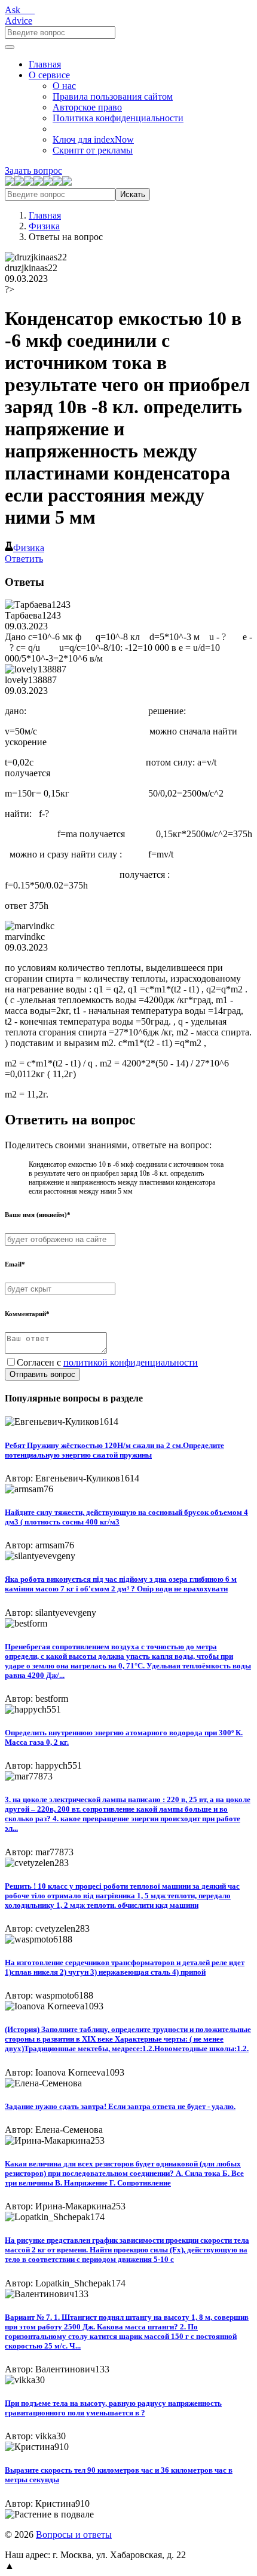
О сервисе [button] (49, 75)
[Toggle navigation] (10, 47)
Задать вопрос (33, 170)
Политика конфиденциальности (118, 118)
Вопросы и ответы (74, 2534)
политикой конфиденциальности (131, 1362)
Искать (133, 194)
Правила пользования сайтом (113, 96)
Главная (45, 64)
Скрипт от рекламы (93, 150)
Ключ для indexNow (93, 139)
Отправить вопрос (42, 1374)
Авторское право (87, 107)
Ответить (24, 559)
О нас (64, 86)
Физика (44, 226)
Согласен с (107, 1362)
